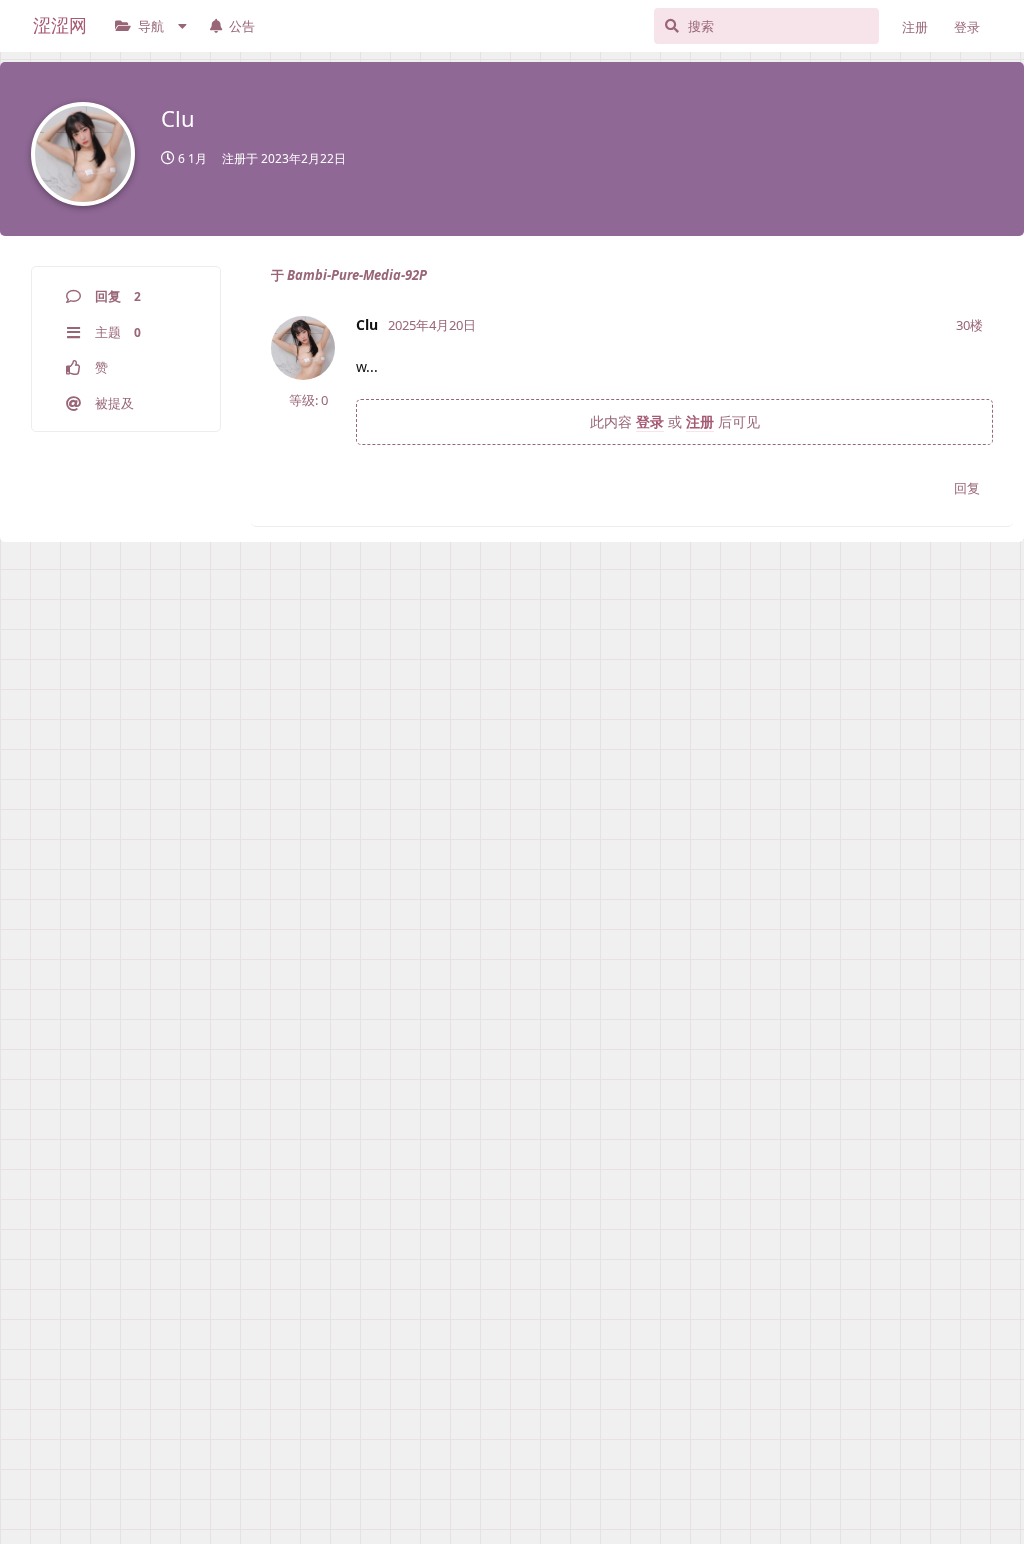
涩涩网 (60, 25)
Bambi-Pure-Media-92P (357, 275)
